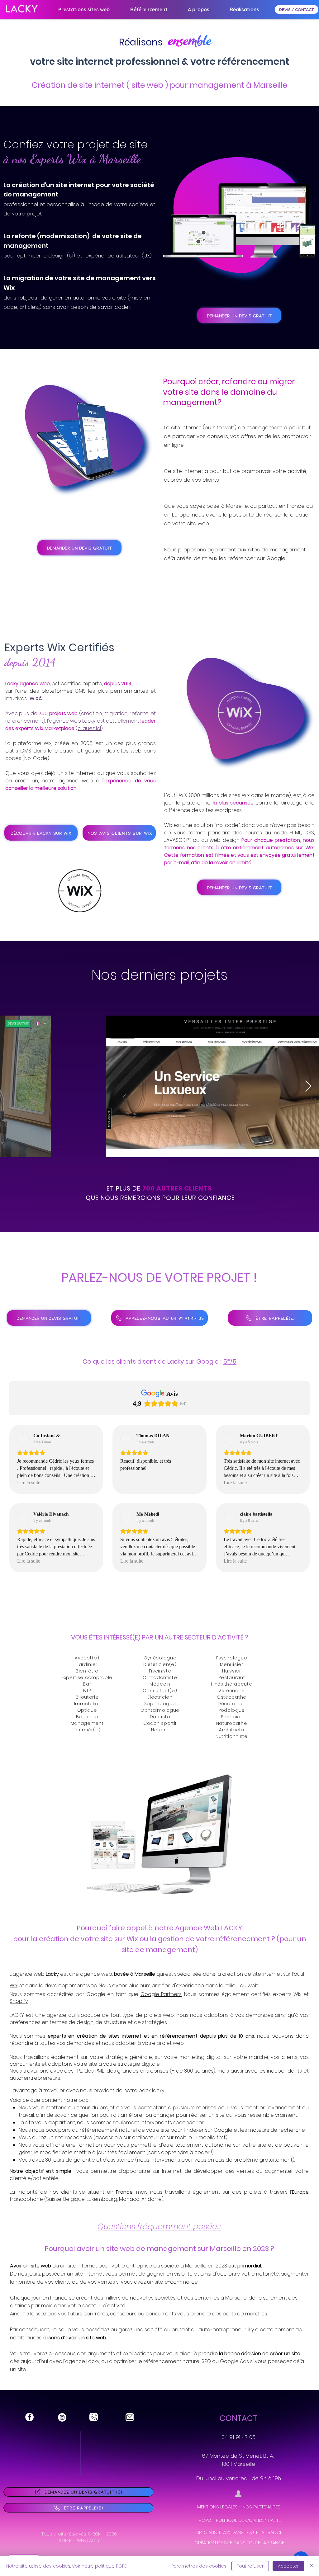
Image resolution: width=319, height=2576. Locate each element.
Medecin (160, 1684)
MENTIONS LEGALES (217, 2507)
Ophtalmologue (160, 1710)
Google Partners (161, 1994)
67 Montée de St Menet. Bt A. (238, 2456)
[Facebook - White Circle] (29, 2417)
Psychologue (232, 1658)
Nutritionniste (232, 1736)
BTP (87, 1691)
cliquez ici (89, 728)
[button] (149, 9)
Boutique (87, 1717)
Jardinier (87, 1664)
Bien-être (87, 1671)
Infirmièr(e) (87, 1730)
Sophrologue (160, 1704)
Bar (87, 1684)
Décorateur (232, 1704)
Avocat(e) (87, 1658)
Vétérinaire (232, 1691)
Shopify (19, 2001)
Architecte (232, 1730)
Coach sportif (160, 1723)
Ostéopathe (232, 1697)
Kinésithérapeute (231, 1684)
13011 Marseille (238, 2464)
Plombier (232, 1717)
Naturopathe (232, 1723)
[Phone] (94, 2417)
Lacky (52, 1974)
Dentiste (160, 1717)
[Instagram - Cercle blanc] (62, 2417)
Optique (87, 1710)
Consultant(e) (160, 1691)
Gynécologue (160, 1658)
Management (87, 1723)
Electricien (160, 1697)
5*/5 (230, 1361)
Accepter (288, 2566)
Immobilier (87, 1704)
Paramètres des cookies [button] (199, 2566)
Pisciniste (160, 1671)
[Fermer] (312, 2566)
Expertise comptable (87, 1677)
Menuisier (231, 1664)
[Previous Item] (11, 1086)
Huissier (232, 1671)
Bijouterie (87, 1697)
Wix (14, 1986)
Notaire (160, 1730)
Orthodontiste (160, 1677)
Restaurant (232, 1677)
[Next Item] (308, 1086)
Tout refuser (250, 2566)
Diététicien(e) (160, 1664)
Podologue (232, 1710)
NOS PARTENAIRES (261, 2507)
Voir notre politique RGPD (100, 2566)
